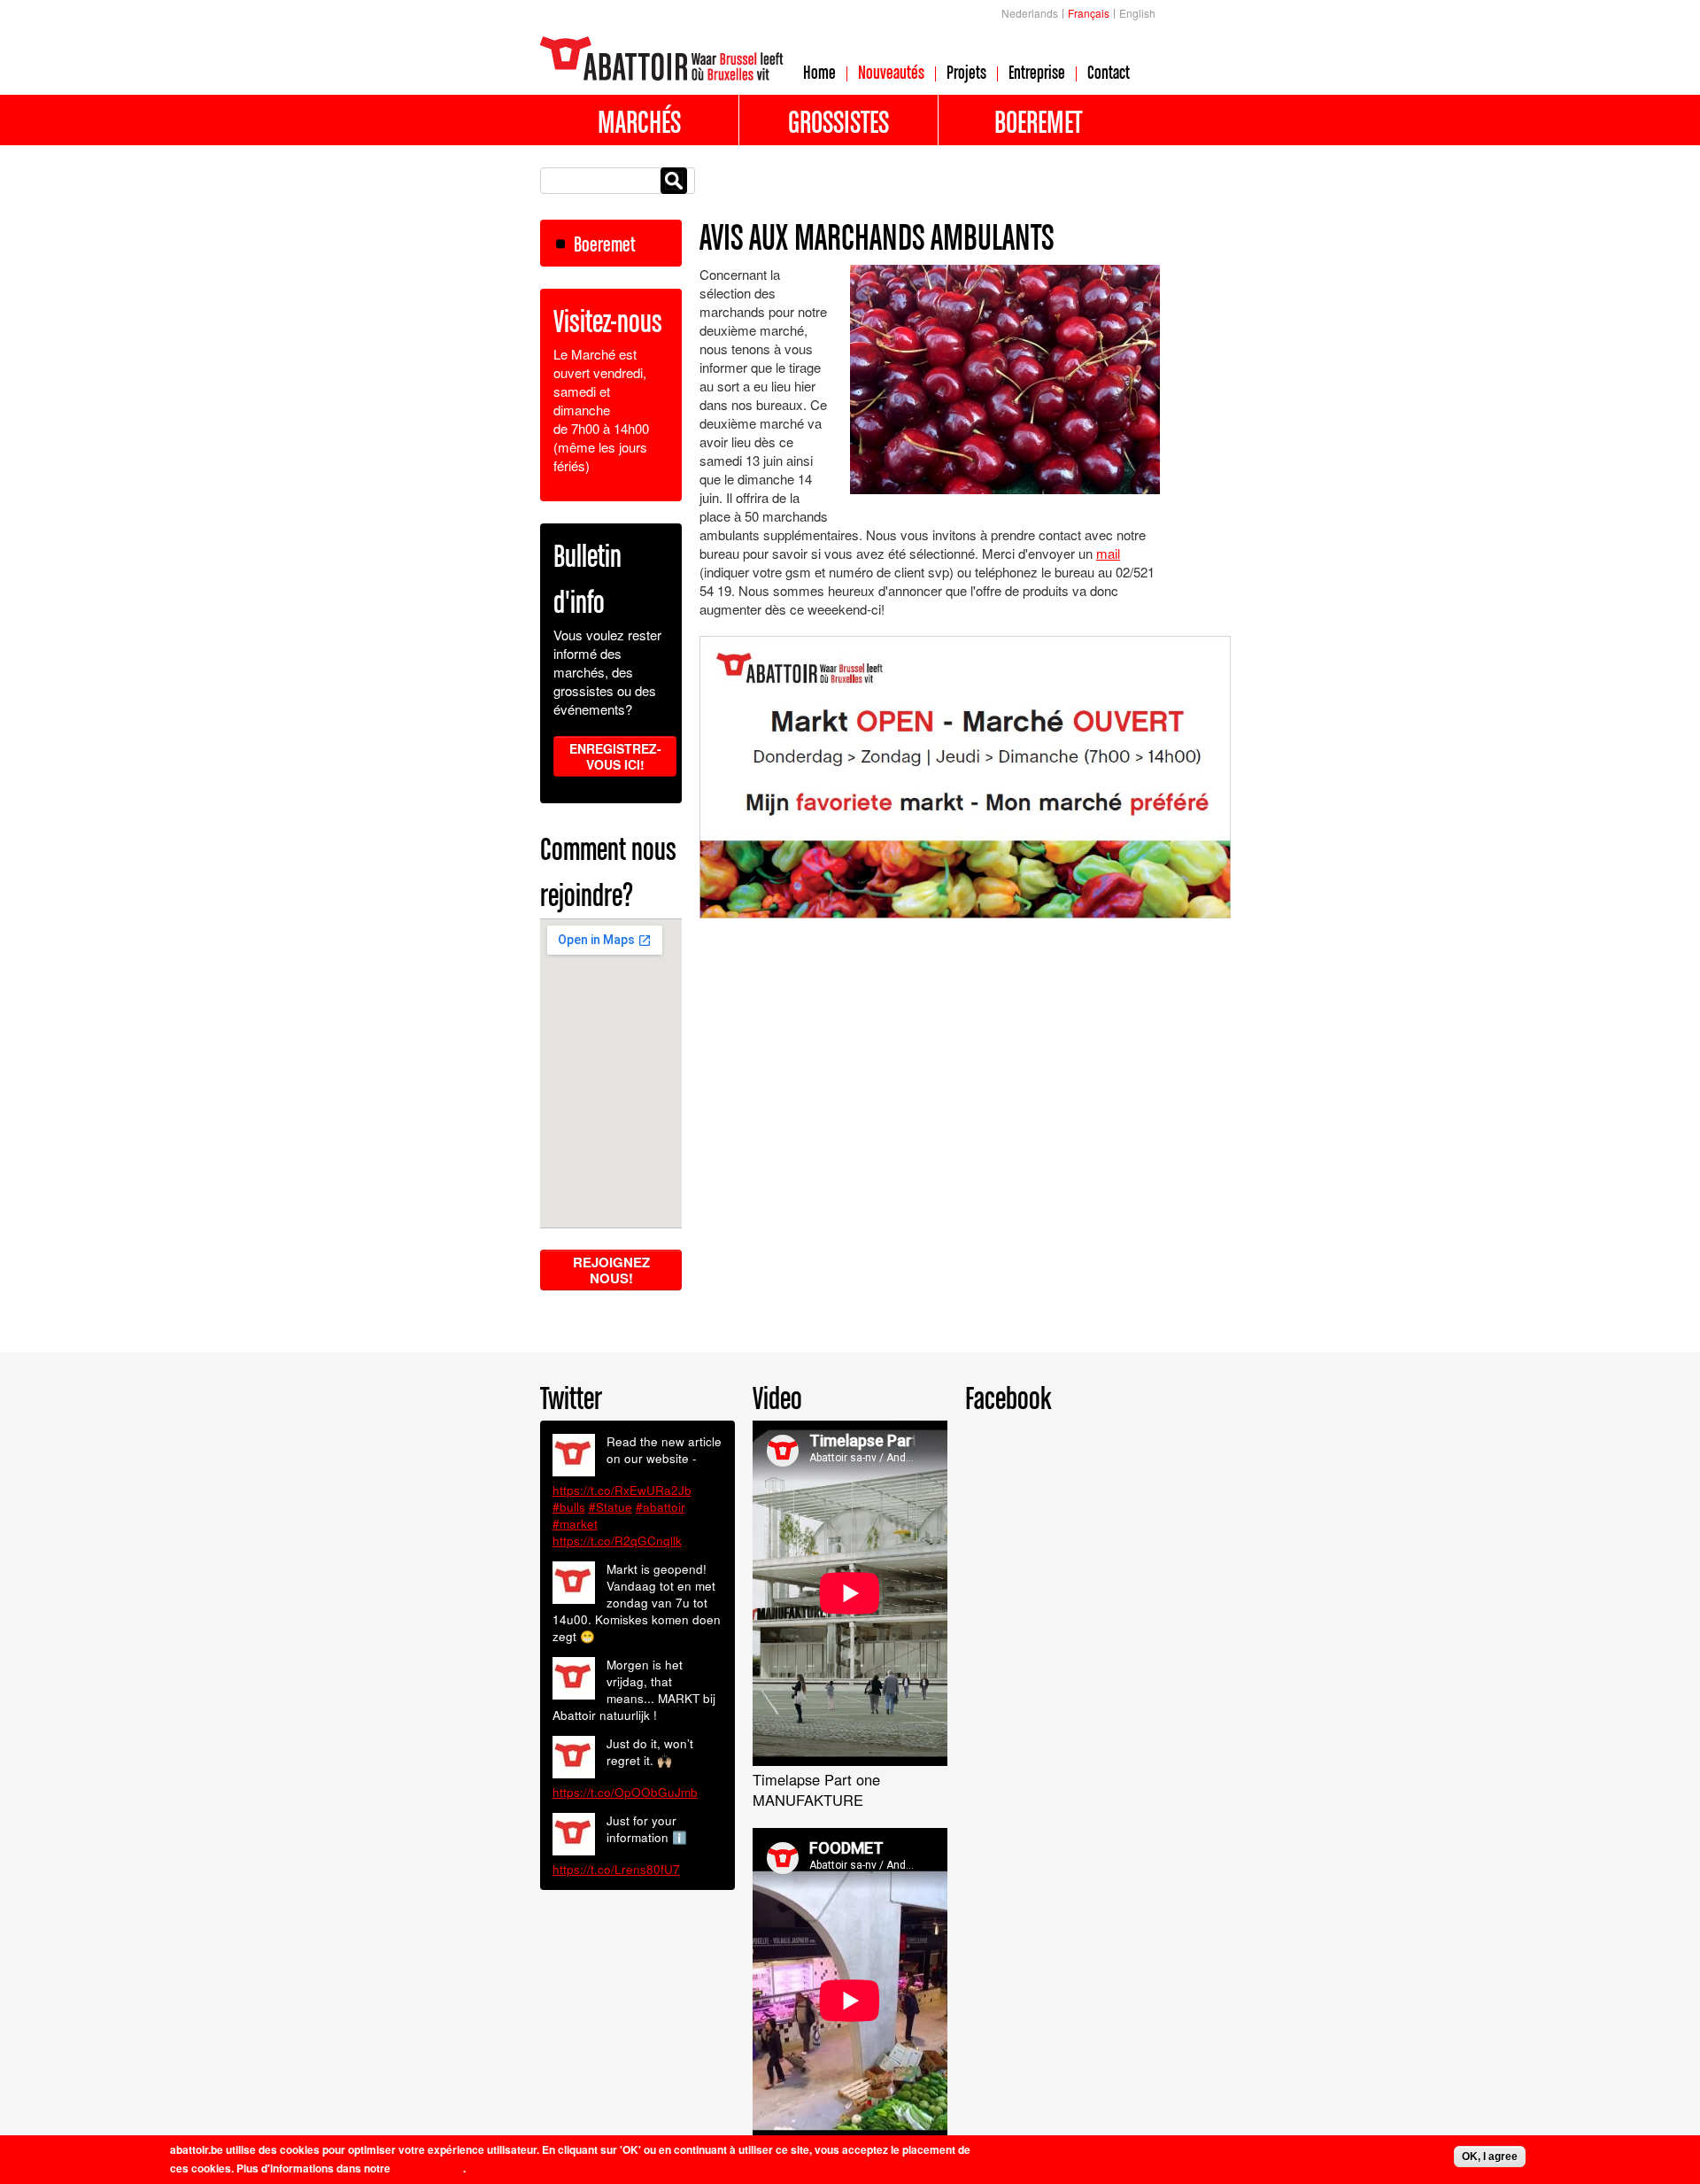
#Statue (610, 1507)
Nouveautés (891, 72)
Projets (966, 72)
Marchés (639, 121)
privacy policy (428, 2168)
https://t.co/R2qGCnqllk (617, 1541)
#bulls (569, 1507)
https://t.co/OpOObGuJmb (625, 1792)
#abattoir (661, 1507)
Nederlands (1030, 13)
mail (1108, 553)
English (1137, 13)
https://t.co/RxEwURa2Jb (622, 1490)
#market (575, 1524)
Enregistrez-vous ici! (615, 756)
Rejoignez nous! (611, 1270)
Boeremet (1038, 121)
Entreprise (1037, 72)
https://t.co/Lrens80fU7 (616, 1869)
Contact (1109, 72)
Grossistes (838, 121)
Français (1089, 13)
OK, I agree (1490, 2157)
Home (819, 72)
